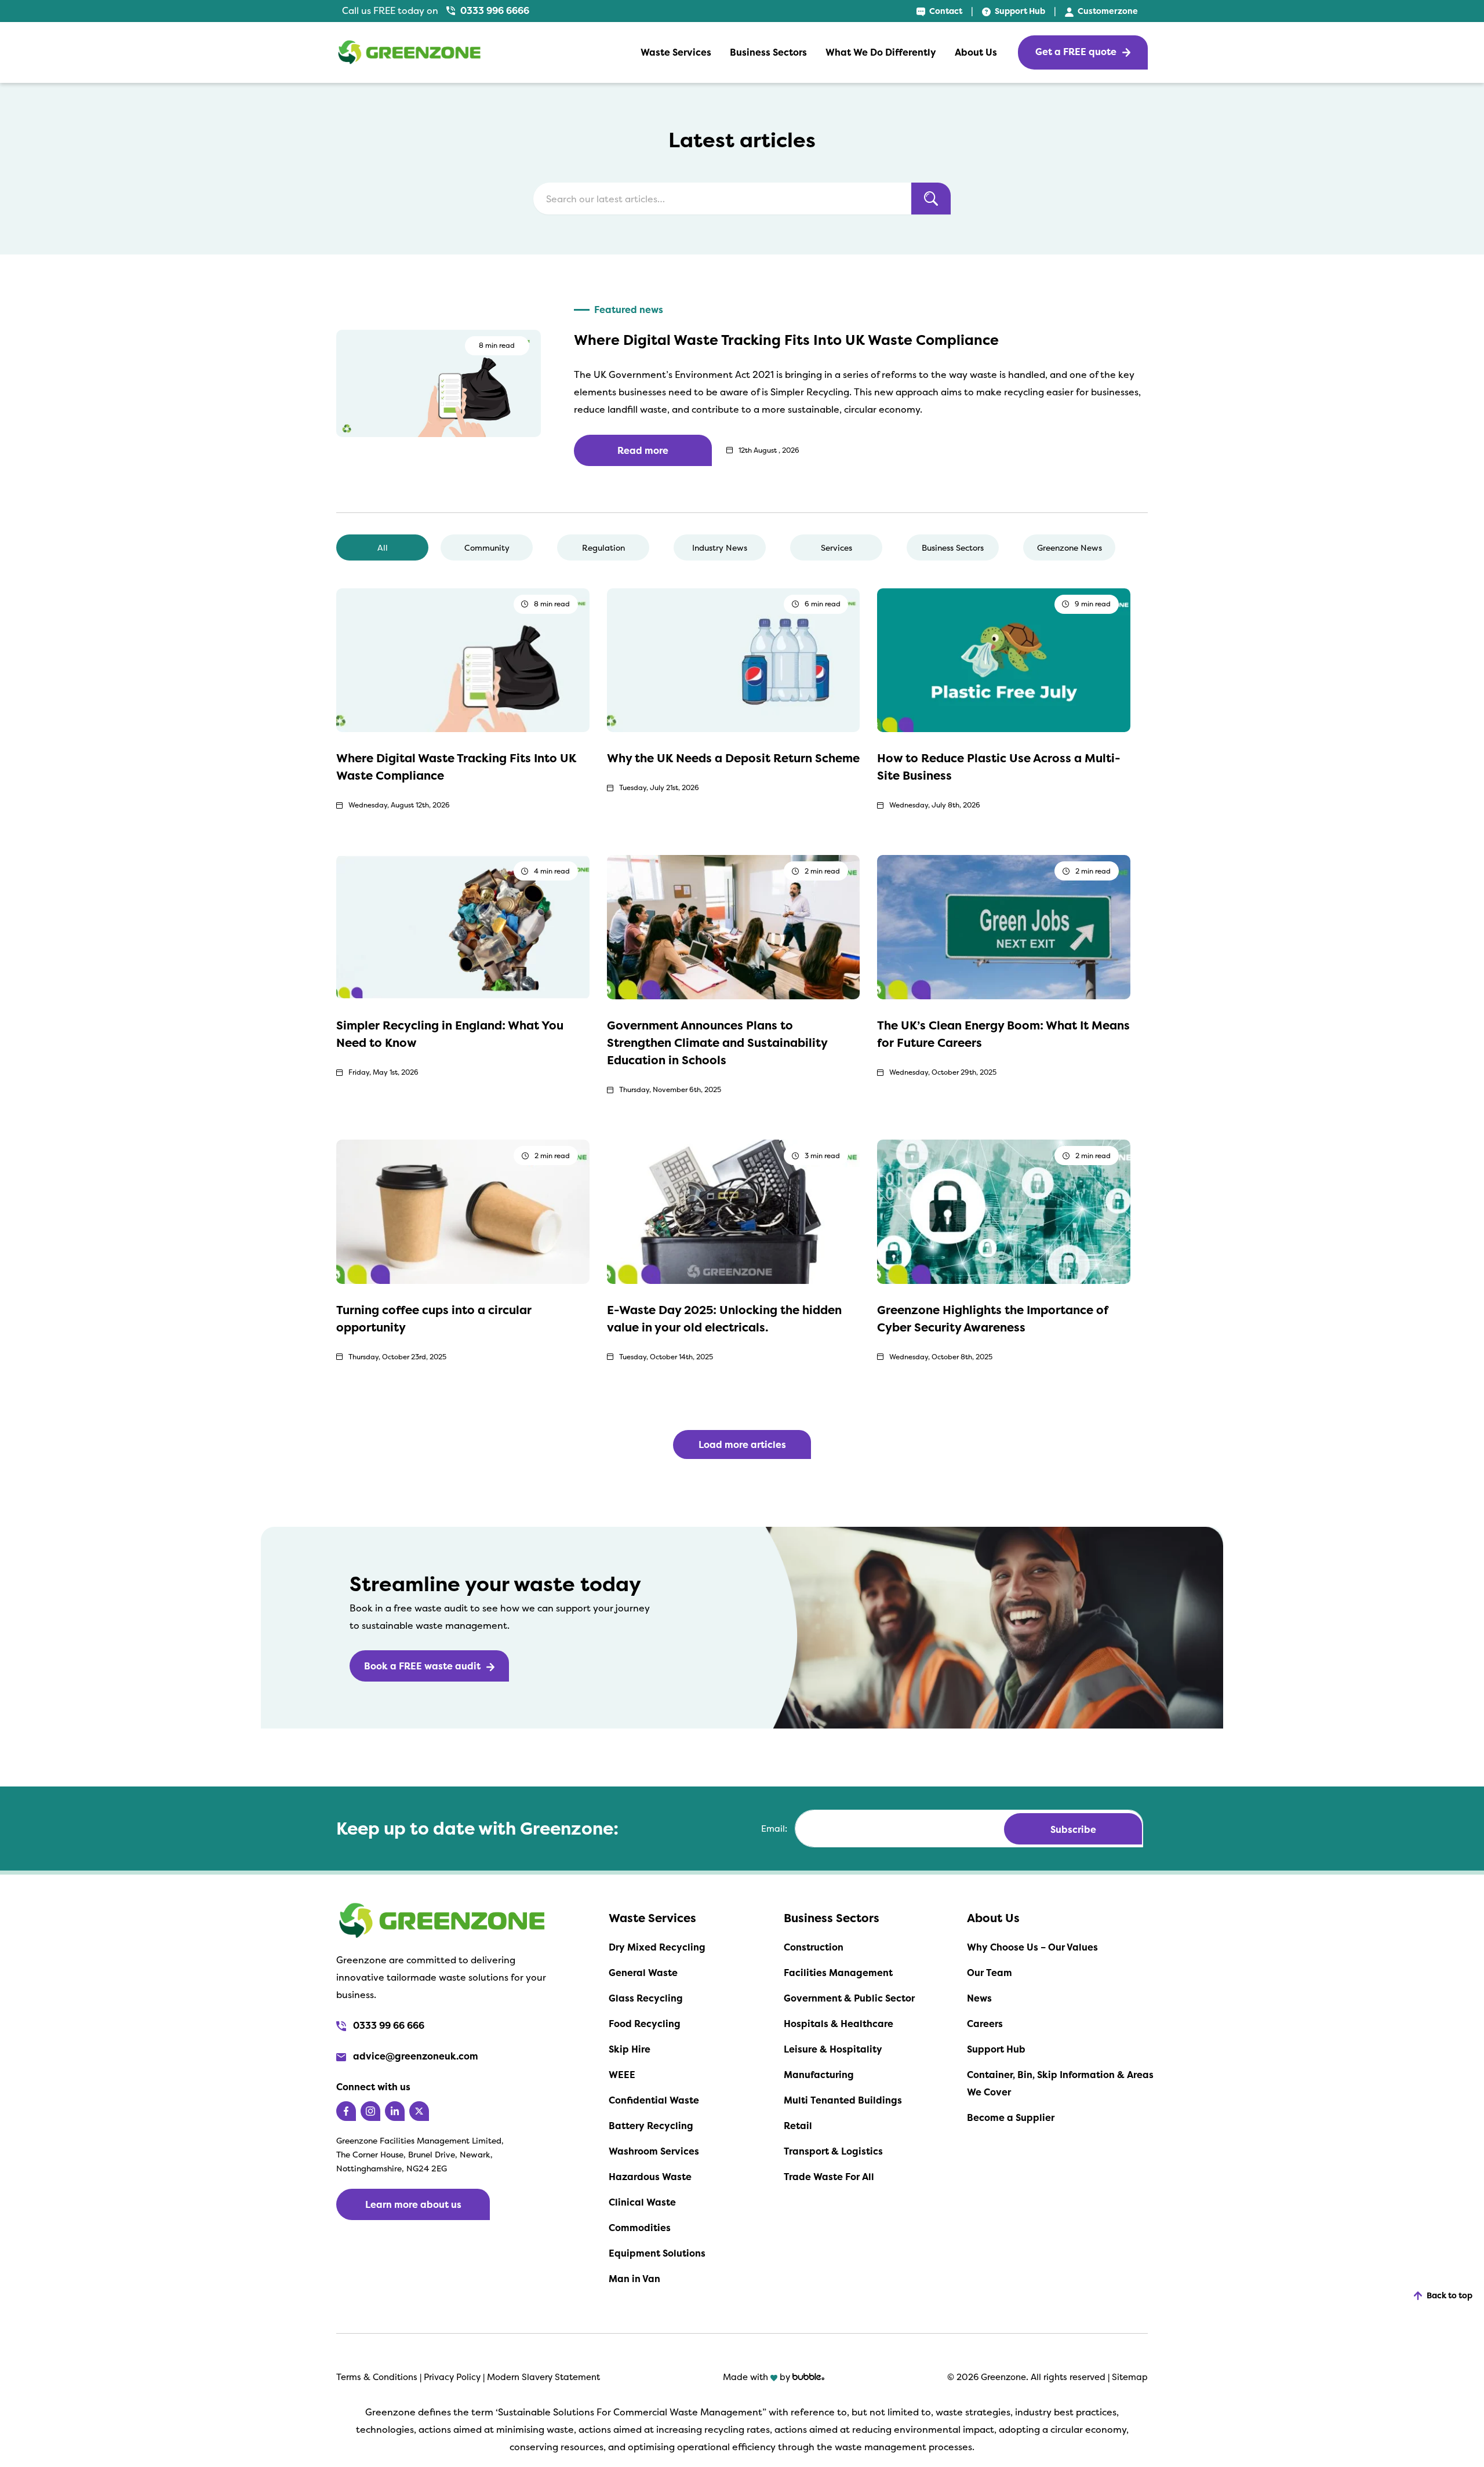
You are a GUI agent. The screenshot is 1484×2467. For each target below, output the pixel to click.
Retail (798, 2126)
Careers (985, 2024)
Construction (814, 1947)
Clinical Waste (642, 2202)
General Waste (643, 1973)
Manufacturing (819, 2075)
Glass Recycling (646, 1998)
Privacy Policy (453, 2377)
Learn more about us (413, 2204)
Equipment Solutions (657, 2253)
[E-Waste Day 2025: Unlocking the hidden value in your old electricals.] (734, 1210)
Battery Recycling (651, 2126)
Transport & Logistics (833, 2151)
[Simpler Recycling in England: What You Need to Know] (463, 926)
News (979, 1998)
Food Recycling (645, 2024)
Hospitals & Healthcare (839, 2024)
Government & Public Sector (849, 1998)
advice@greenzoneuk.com (414, 2056)
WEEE (622, 2075)
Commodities (640, 2228)
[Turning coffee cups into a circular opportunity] (463, 1210)
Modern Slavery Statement (543, 2377)
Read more (643, 450)
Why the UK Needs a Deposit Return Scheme (733, 758)
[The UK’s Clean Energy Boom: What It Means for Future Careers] (1004, 926)
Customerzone (1107, 11)
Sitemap (1130, 2377)
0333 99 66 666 (388, 2025)
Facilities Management (838, 1973)
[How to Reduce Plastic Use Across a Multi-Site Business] (1004, 659)
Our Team (990, 1973)
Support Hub (1019, 11)
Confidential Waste (654, 2100)
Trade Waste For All (829, 2177)
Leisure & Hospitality (833, 2049)
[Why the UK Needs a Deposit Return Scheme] (734, 659)
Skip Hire (630, 2049)
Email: (774, 1829)
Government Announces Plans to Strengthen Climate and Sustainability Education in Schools (717, 1043)
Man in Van (634, 2279)
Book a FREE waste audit (422, 1666)
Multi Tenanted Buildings (843, 2100)
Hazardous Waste (650, 2177)
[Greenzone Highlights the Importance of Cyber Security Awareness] (1004, 1210)
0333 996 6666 (494, 10)
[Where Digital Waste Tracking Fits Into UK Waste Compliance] (463, 659)
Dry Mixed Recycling (657, 1947)
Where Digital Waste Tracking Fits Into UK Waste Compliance (786, 340)
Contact (945, 11)
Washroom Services (654, 2151)
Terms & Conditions (377, 2377)
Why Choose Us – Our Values (1032, 1947)
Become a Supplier (1011, 2117)
